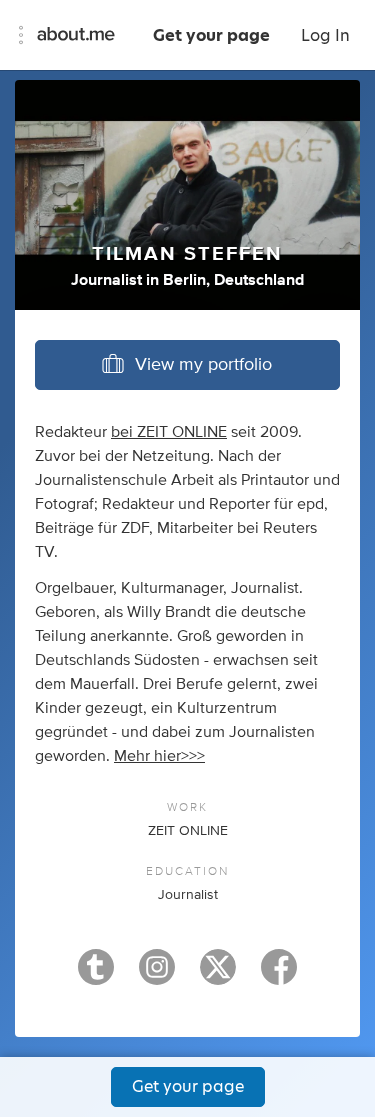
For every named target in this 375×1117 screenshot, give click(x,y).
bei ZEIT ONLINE (169, 432)
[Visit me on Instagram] (157, 976)
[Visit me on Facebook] (279, 976)
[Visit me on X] (218, 976)
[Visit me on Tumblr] (96, 976)
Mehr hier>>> (159, 756)
